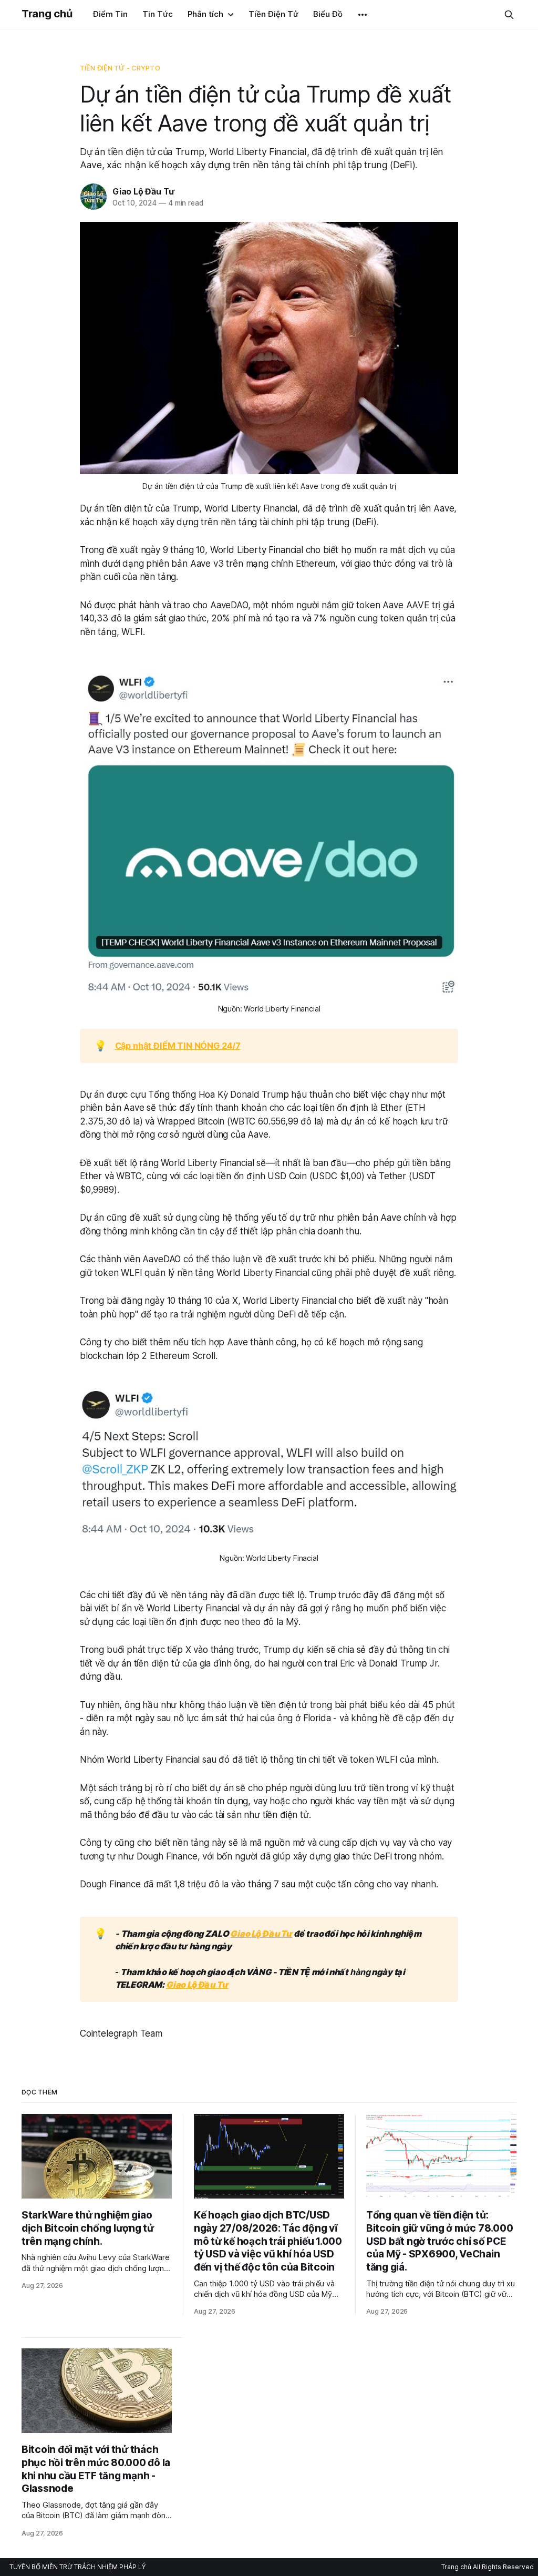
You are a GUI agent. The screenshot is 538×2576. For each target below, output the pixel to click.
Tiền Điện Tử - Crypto (120, 68)
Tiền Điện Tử (273, 14)
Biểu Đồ (328, 14)
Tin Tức (158, 14)
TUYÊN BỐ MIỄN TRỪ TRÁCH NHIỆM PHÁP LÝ (77, 2567)
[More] (363, 15)
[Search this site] (509, 15)
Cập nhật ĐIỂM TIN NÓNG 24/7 (178, 1046)
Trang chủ (47, 14)
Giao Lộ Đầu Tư (143, 191)
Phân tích (205, 14)
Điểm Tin (110, 14)
